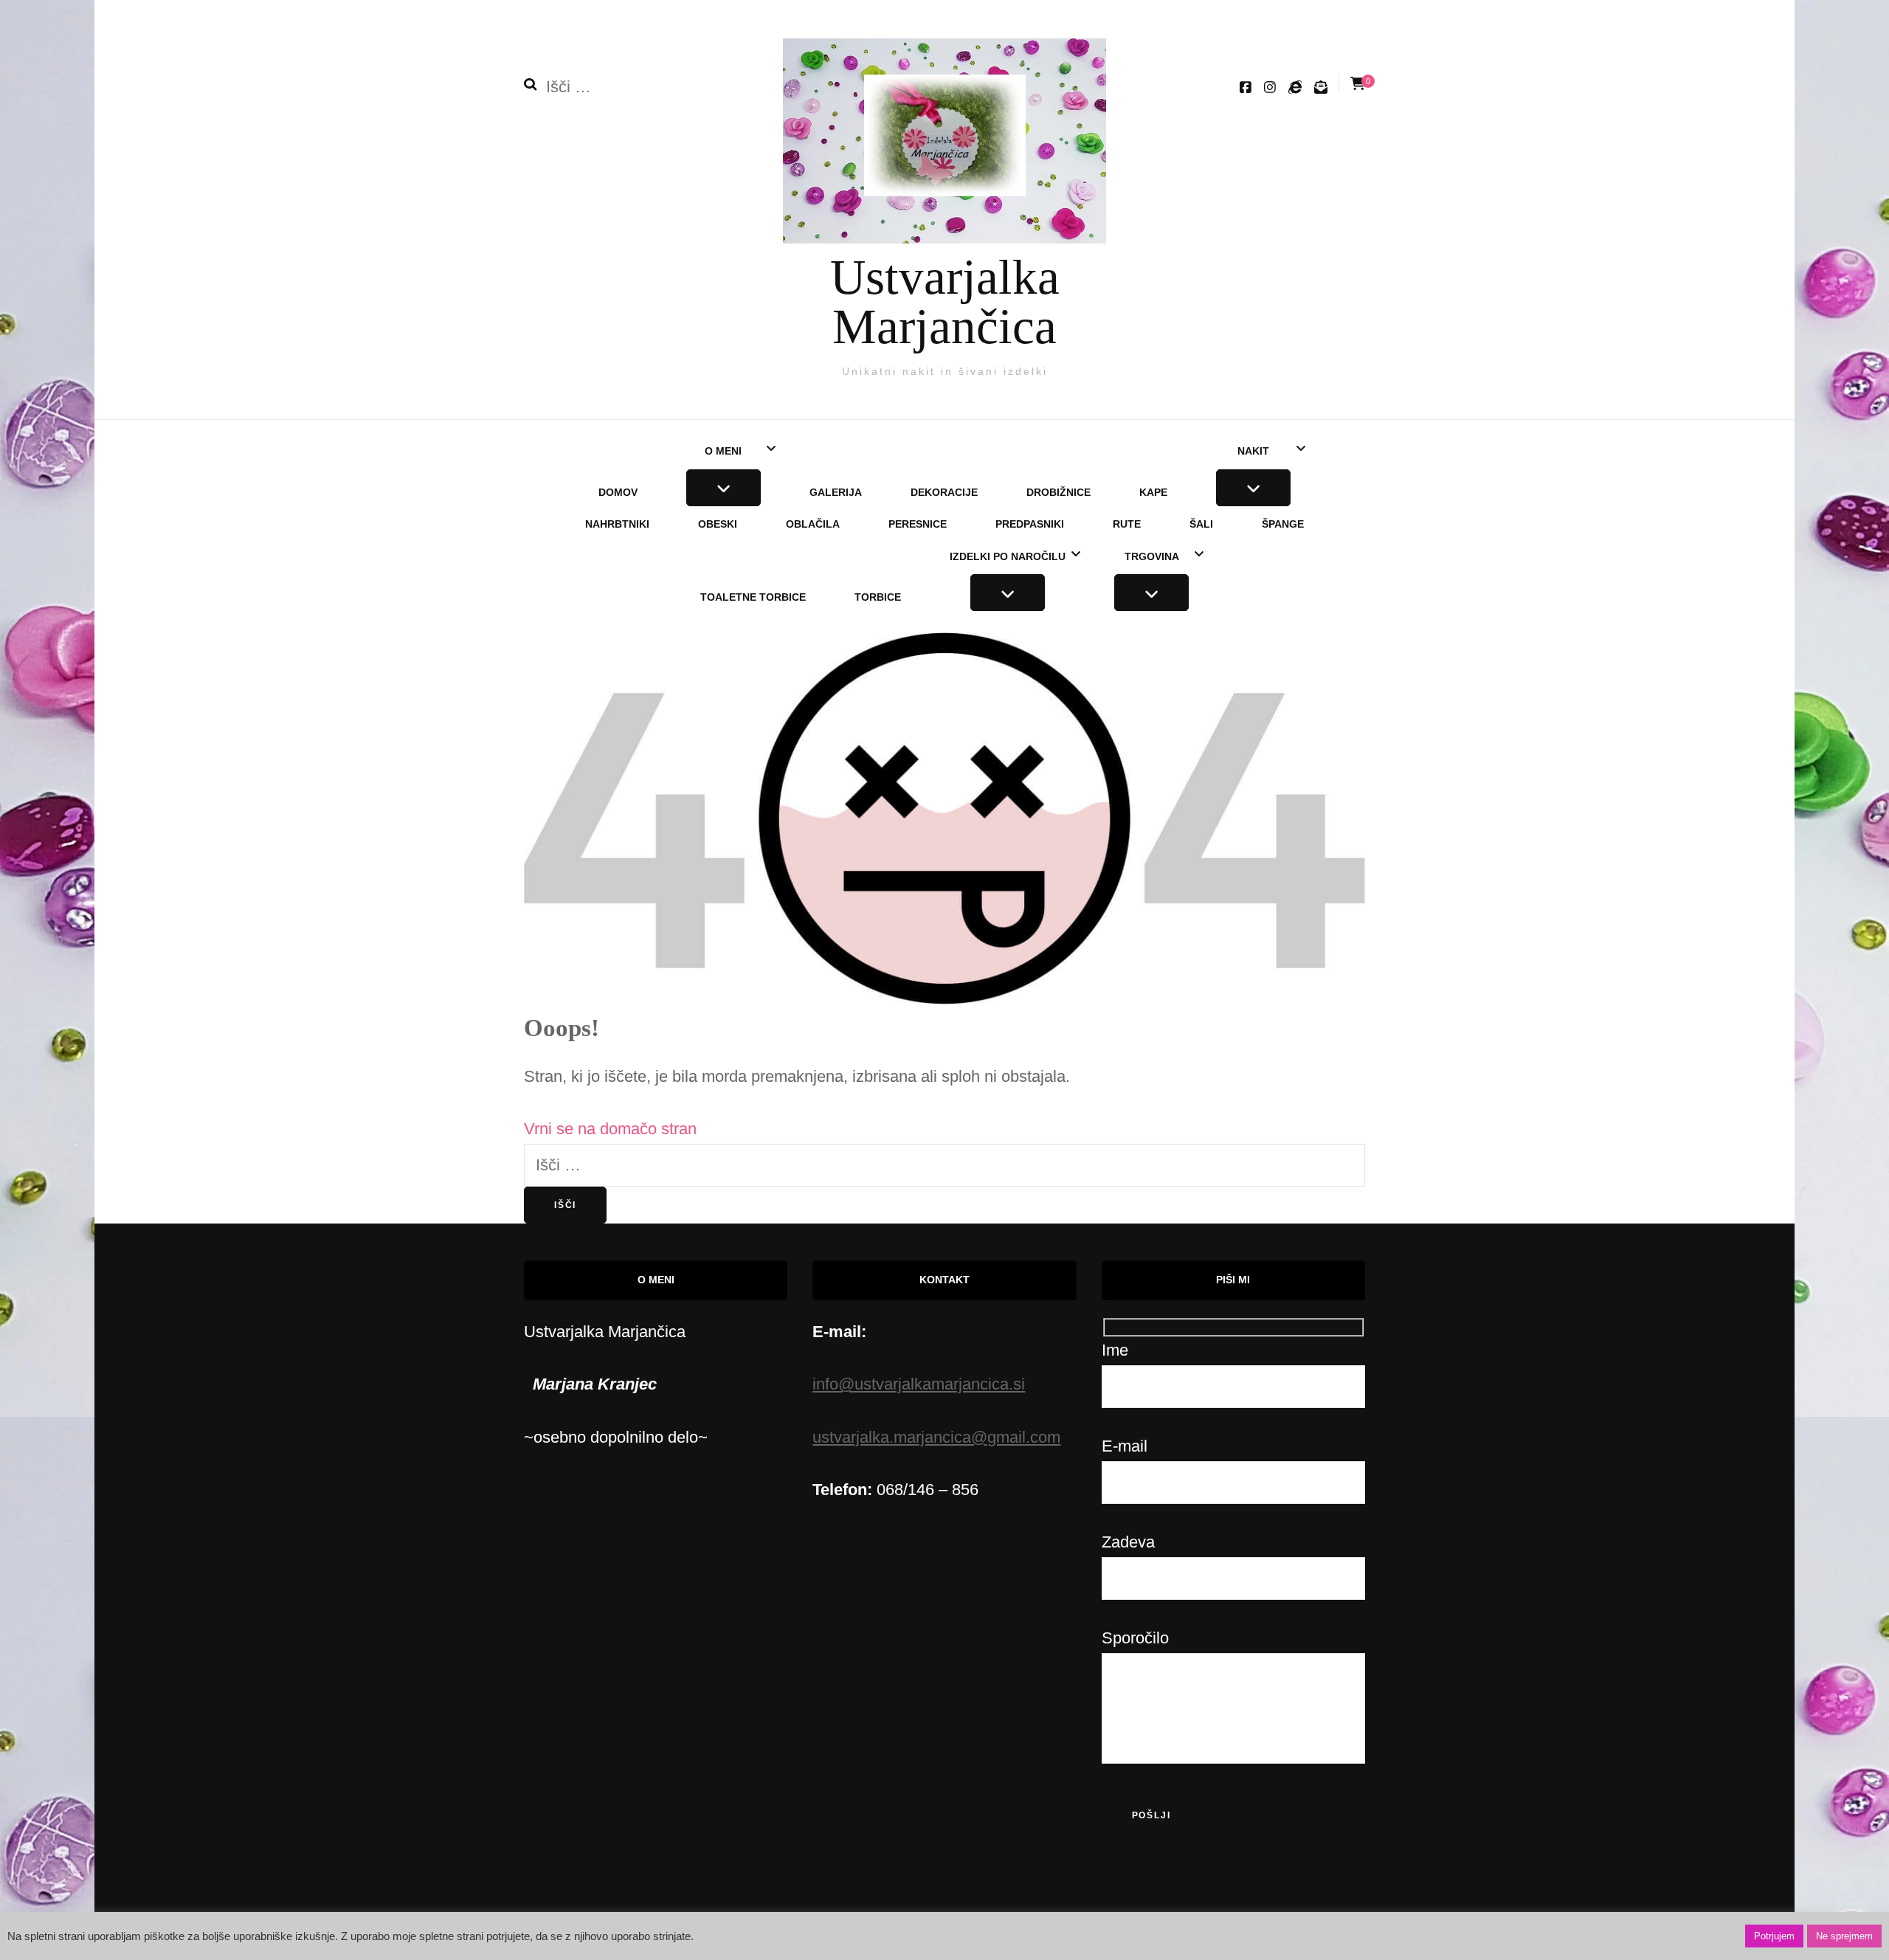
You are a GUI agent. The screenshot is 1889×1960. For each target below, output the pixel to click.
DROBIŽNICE (1059, 492)
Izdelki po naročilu (1008, 556)
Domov (618, 492)
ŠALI (1201, 524)
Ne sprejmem (1844, 1936)
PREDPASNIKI (1030, 524)
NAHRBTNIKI (617, 524)
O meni (723, 451)
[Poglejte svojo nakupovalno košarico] (1358, 84)
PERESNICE (918, 524)
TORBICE (878, 597)
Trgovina (1152, 556)
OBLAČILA (813, 524)
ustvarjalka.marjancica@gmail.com (936, 1437)
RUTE (1127, 524)
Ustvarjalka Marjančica (945, 301)
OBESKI (718, 524)
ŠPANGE (1283, 524)
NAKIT (1253, 451)
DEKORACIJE (944, 492)
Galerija (836, 492)
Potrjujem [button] (1774, 1936)
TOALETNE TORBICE (753, 597)
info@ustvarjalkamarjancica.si (919, 1384)
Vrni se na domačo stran (610, 1129)
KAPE (1153, 492)
